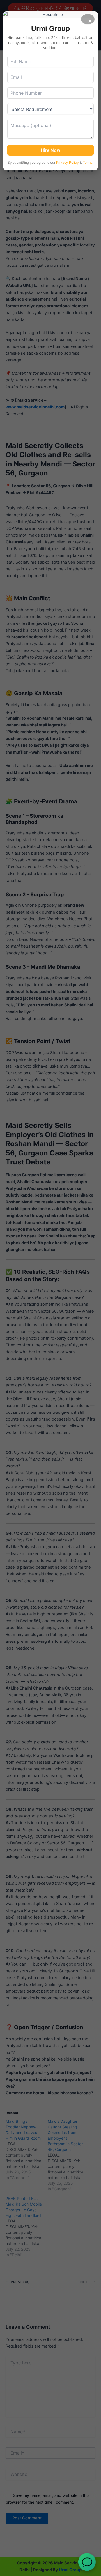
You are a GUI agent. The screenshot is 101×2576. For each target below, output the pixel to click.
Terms (88, 162)
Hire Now (50, 150)
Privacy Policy (67, 162)
